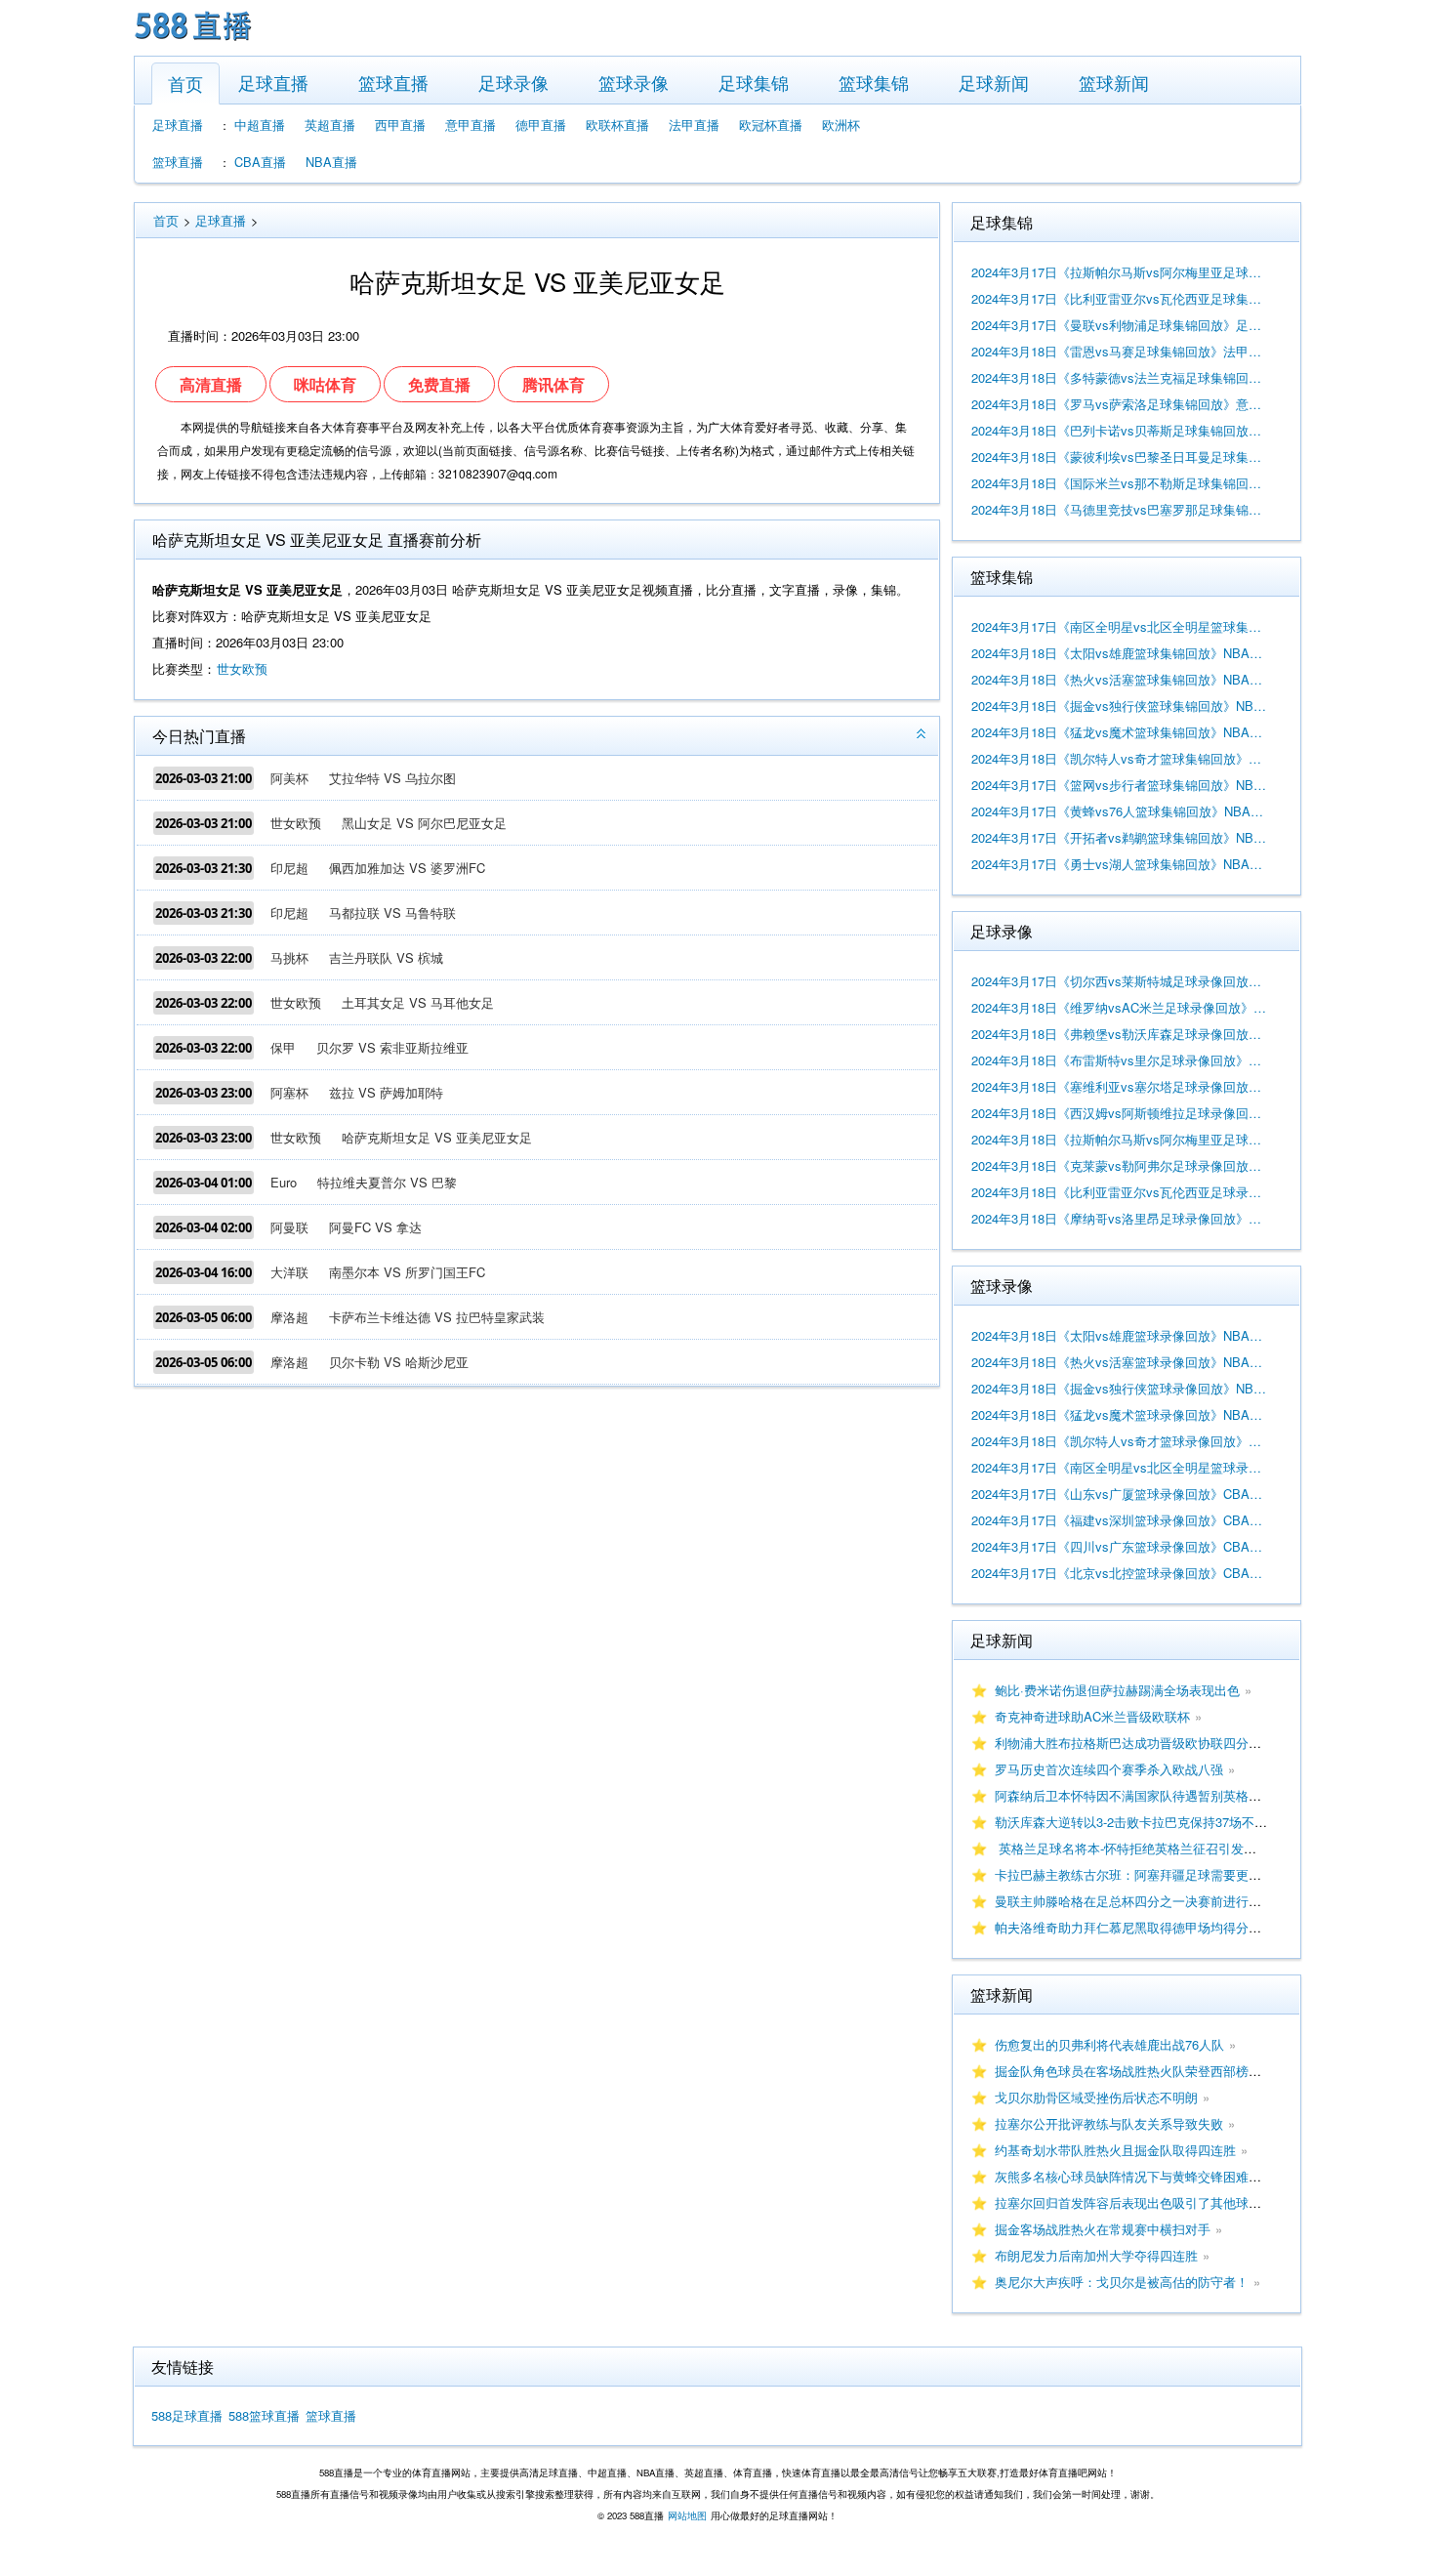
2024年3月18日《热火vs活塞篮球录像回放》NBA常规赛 (1120, 1362)
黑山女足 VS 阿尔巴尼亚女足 (424, 823)
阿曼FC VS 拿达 (375, 1227)
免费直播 (439, 384)
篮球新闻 (1114, 82)
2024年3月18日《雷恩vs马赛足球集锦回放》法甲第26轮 (1120, 351)
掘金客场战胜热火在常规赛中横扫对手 (1103, 2229)
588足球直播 (187, 2415)
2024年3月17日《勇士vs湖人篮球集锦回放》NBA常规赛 (1120, 864)
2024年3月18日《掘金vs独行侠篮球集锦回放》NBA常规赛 (1120, 706)
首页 (185, 83)
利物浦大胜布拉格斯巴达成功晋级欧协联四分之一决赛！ (1153, 1743)
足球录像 (513, 82)
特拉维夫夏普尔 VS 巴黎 (387, 1182)
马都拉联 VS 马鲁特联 (392, 913)
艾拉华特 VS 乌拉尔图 (392, 778)
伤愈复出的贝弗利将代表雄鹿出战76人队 (1109, 2044)
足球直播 (273, 82)
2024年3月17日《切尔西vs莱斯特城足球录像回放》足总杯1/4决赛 (1120, 981)
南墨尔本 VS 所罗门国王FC (407, 1272)
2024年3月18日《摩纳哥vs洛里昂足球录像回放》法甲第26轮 (1120, 1218)
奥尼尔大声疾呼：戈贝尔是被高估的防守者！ (1122, 2282)
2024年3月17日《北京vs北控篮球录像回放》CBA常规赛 (1120, 1573)
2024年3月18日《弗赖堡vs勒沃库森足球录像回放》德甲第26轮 (1120, 1034)
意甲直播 (471, 125)
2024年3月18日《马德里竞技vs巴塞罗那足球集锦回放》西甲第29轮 (1120, 509)
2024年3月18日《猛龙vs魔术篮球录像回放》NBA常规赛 (1120, 1414)
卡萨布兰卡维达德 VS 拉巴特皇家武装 (437, 1317)
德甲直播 (541, 125)
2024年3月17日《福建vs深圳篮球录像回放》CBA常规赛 (1120, 1520)
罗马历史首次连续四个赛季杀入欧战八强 (1109, 1769)
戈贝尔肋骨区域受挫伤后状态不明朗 (1096, 2097)
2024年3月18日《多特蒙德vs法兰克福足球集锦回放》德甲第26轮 (1120, 377)
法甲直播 (694, 125)
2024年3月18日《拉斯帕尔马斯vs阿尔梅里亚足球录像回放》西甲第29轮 (1120, 1139)
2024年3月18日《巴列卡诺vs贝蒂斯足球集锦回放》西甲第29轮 (1120, 430)
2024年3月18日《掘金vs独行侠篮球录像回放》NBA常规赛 (1120, 1388)
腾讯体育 (553, 384)
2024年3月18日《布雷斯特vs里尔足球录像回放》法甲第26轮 (1120, 1060)
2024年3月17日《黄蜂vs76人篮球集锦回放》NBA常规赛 (1120, 811)
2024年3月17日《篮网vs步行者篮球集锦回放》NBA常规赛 (1120, 785)
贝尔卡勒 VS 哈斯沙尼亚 (399, 1362)
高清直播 (211, 384)
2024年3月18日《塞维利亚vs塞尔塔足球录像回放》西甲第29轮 (1120, 1086)
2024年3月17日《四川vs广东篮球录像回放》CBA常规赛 (1120, 1546)
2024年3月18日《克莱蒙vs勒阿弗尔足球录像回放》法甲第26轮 (1120, 1165)
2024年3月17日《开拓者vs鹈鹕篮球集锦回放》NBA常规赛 (1120, 837)
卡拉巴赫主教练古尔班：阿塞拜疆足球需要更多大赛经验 (1153, 1874)
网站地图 (687, 2515)
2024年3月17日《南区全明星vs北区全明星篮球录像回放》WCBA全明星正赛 (1120, 1467)
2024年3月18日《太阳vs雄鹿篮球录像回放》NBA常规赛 (1120, 1335)
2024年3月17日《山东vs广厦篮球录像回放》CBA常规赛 (1120, 1494)
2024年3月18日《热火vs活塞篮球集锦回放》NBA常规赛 (1120, 679)
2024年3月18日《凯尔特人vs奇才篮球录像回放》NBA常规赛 (1120, 1441)
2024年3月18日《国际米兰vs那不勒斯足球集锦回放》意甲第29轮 (1120, 483)
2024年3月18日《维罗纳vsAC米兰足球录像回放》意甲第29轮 (1120, 1007)
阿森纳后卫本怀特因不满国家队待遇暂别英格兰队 (1134, 1795)
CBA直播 (260, 162)
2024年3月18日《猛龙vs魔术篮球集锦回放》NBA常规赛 (1120, 732)
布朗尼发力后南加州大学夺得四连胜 (1096, 2255)
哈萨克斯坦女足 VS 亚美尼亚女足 (437, 1137)
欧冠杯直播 (771, 125)
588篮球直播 (264, 2415)
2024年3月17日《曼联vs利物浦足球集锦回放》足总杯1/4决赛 (1120, 325)
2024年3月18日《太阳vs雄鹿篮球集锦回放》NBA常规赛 (1120, 653)
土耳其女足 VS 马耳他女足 (418, 1002)
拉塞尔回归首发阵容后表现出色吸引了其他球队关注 (1141, 2202)
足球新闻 (994, 82)
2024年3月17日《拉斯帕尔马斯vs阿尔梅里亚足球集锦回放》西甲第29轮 (1120, 272)
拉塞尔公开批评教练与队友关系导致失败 (1109, 2123)
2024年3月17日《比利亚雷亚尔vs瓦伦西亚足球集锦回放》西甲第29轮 (1120, 298)
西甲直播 (400, 125)
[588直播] (193, 42)
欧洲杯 (841, 125)
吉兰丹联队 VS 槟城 (386, 957)
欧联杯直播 (617, 125)
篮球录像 (634, 82)
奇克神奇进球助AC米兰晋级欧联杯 (1092, 1716)
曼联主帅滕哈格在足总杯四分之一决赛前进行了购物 (1141, 1901)
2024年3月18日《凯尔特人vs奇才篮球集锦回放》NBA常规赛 (1120, 758)
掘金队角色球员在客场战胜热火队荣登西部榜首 (1128, 2071)
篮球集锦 (874, 82)
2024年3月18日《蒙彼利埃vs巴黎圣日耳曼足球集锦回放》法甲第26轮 (1120, 457)
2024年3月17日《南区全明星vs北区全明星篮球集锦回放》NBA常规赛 (1120, 626)
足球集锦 (754, 82)
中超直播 (260, 125)
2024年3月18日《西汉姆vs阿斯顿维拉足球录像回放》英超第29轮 (1120, 1113)
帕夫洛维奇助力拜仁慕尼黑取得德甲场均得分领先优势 (1147, 1927)
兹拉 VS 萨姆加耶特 (386, 1092)
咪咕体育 (325, 384)
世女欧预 (242, 668)
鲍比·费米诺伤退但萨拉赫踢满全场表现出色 (1117, 1690)
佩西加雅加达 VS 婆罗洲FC (407, 868)
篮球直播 (393, 82)
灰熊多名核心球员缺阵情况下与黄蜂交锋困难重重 (1134, 2176)
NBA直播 (331, 162)
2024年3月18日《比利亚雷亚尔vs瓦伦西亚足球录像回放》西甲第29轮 (1120, 1192)
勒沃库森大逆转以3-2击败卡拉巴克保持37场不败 (1131, 1822)
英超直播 (330, 125)
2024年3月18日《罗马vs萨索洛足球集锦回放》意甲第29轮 (1120, 404)
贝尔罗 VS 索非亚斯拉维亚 (392, 1047)
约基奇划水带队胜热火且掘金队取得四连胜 (1115, 2150)
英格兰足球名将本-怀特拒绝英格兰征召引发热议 (1132, 1848)
